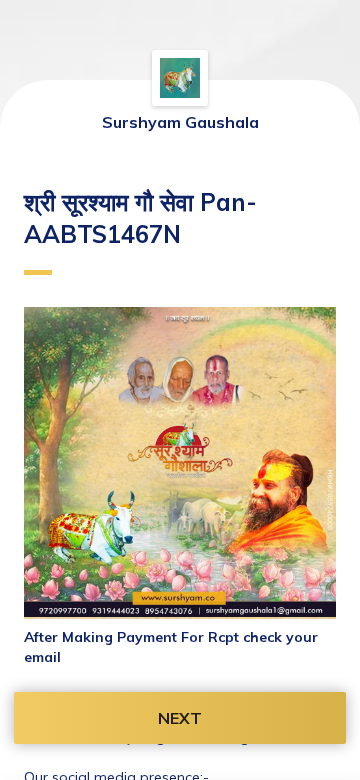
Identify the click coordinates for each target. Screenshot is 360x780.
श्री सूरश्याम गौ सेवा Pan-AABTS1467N (140, 218)
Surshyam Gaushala (180, 122)
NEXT (180, 718)
